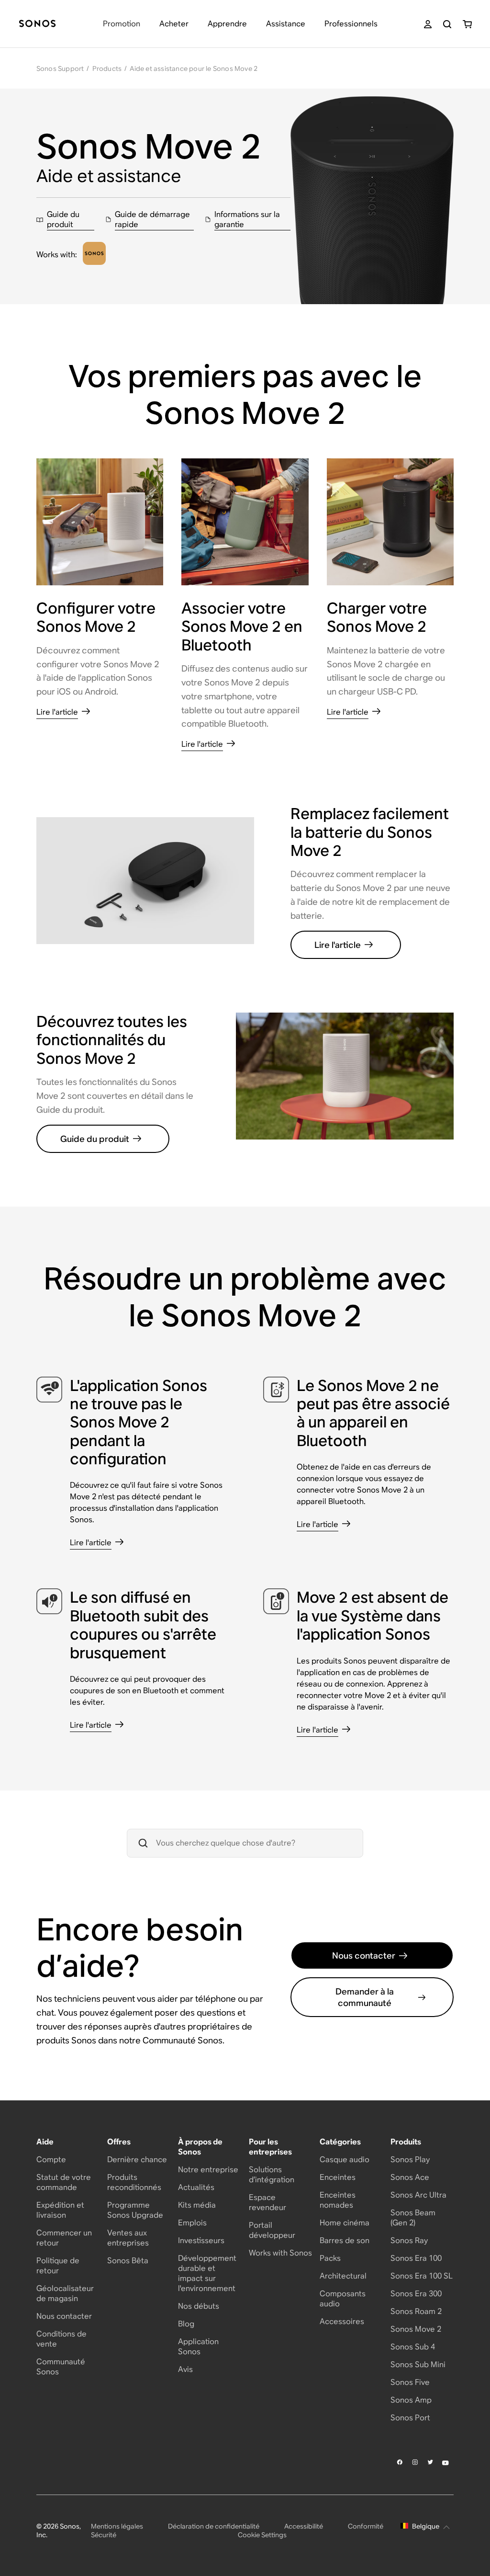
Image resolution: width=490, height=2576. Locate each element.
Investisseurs (201, 2240)
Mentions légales (117, 2526)
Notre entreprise (208, 2170)
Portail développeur (272, 2230)
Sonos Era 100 (416, 2258)
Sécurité (104, 2535)
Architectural (343, 2276)
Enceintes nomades (338, 2200)
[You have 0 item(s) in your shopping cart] (467, 24)
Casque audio (345, 2160)
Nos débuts (199, 2306)
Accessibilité (304, 2526)
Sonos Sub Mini (418, 2365)
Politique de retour (58, 2266)
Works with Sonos (280, 2253)
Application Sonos (198, 2347)
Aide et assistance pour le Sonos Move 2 (194, 68)
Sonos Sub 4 (413, 2347)
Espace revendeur (267, 2202)
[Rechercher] (447, 24)
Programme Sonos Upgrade (135, 2210)
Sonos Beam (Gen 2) (413, 2218)
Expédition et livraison (60, 2210)
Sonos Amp (411, 2400)
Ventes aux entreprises (128, 2238)
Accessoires (342, 2321)
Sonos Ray (409, 2240)
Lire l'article (338, 945)
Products (107, 68)
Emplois (192, 2223)
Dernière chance (137, 2160)
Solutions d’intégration (272, 2175)
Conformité (366, 2526)
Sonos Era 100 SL (422, 2276)
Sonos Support (60, 68)
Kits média (197, 2205)
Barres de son (345, 2240)
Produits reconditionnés (134, 2182)
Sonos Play (410, 2160)
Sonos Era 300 (416, 2294)
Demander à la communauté (365, 1997)
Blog (186, 2324)
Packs (330, 2258)
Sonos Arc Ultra (418, 2195)
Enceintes (338, 2177)
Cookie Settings (262, 2535)
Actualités (196, 2187)
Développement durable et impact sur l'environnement (207, 2273)
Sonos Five (410, 2382)
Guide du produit (95, 1139)
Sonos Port (410, 2418)
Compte (51, 2160)
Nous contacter (364, 1955)
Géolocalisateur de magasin (65, 2293)
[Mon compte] (428, 24)
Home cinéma (345, 2223)
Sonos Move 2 (416, 2329)
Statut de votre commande (64, 2182)
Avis (185, 2369)
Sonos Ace (410, 2177)
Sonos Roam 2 (416, 2311)
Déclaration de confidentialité (214, 2526)
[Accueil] (37, 24)
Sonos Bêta (128, 2261)
